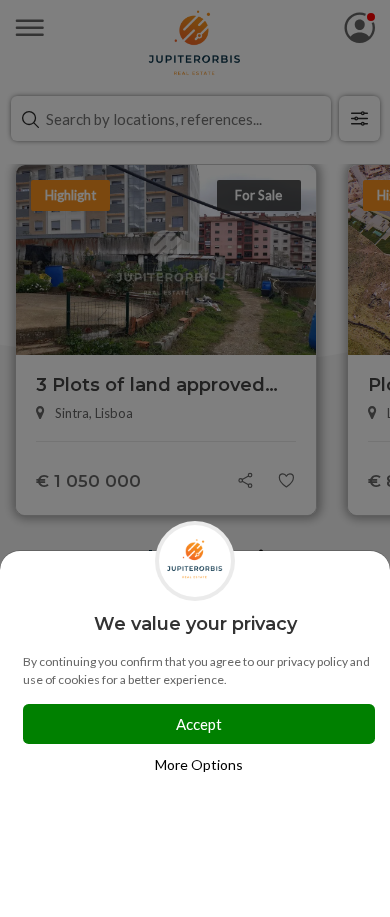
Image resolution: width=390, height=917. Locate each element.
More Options (199, 764)
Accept (199, 724)
